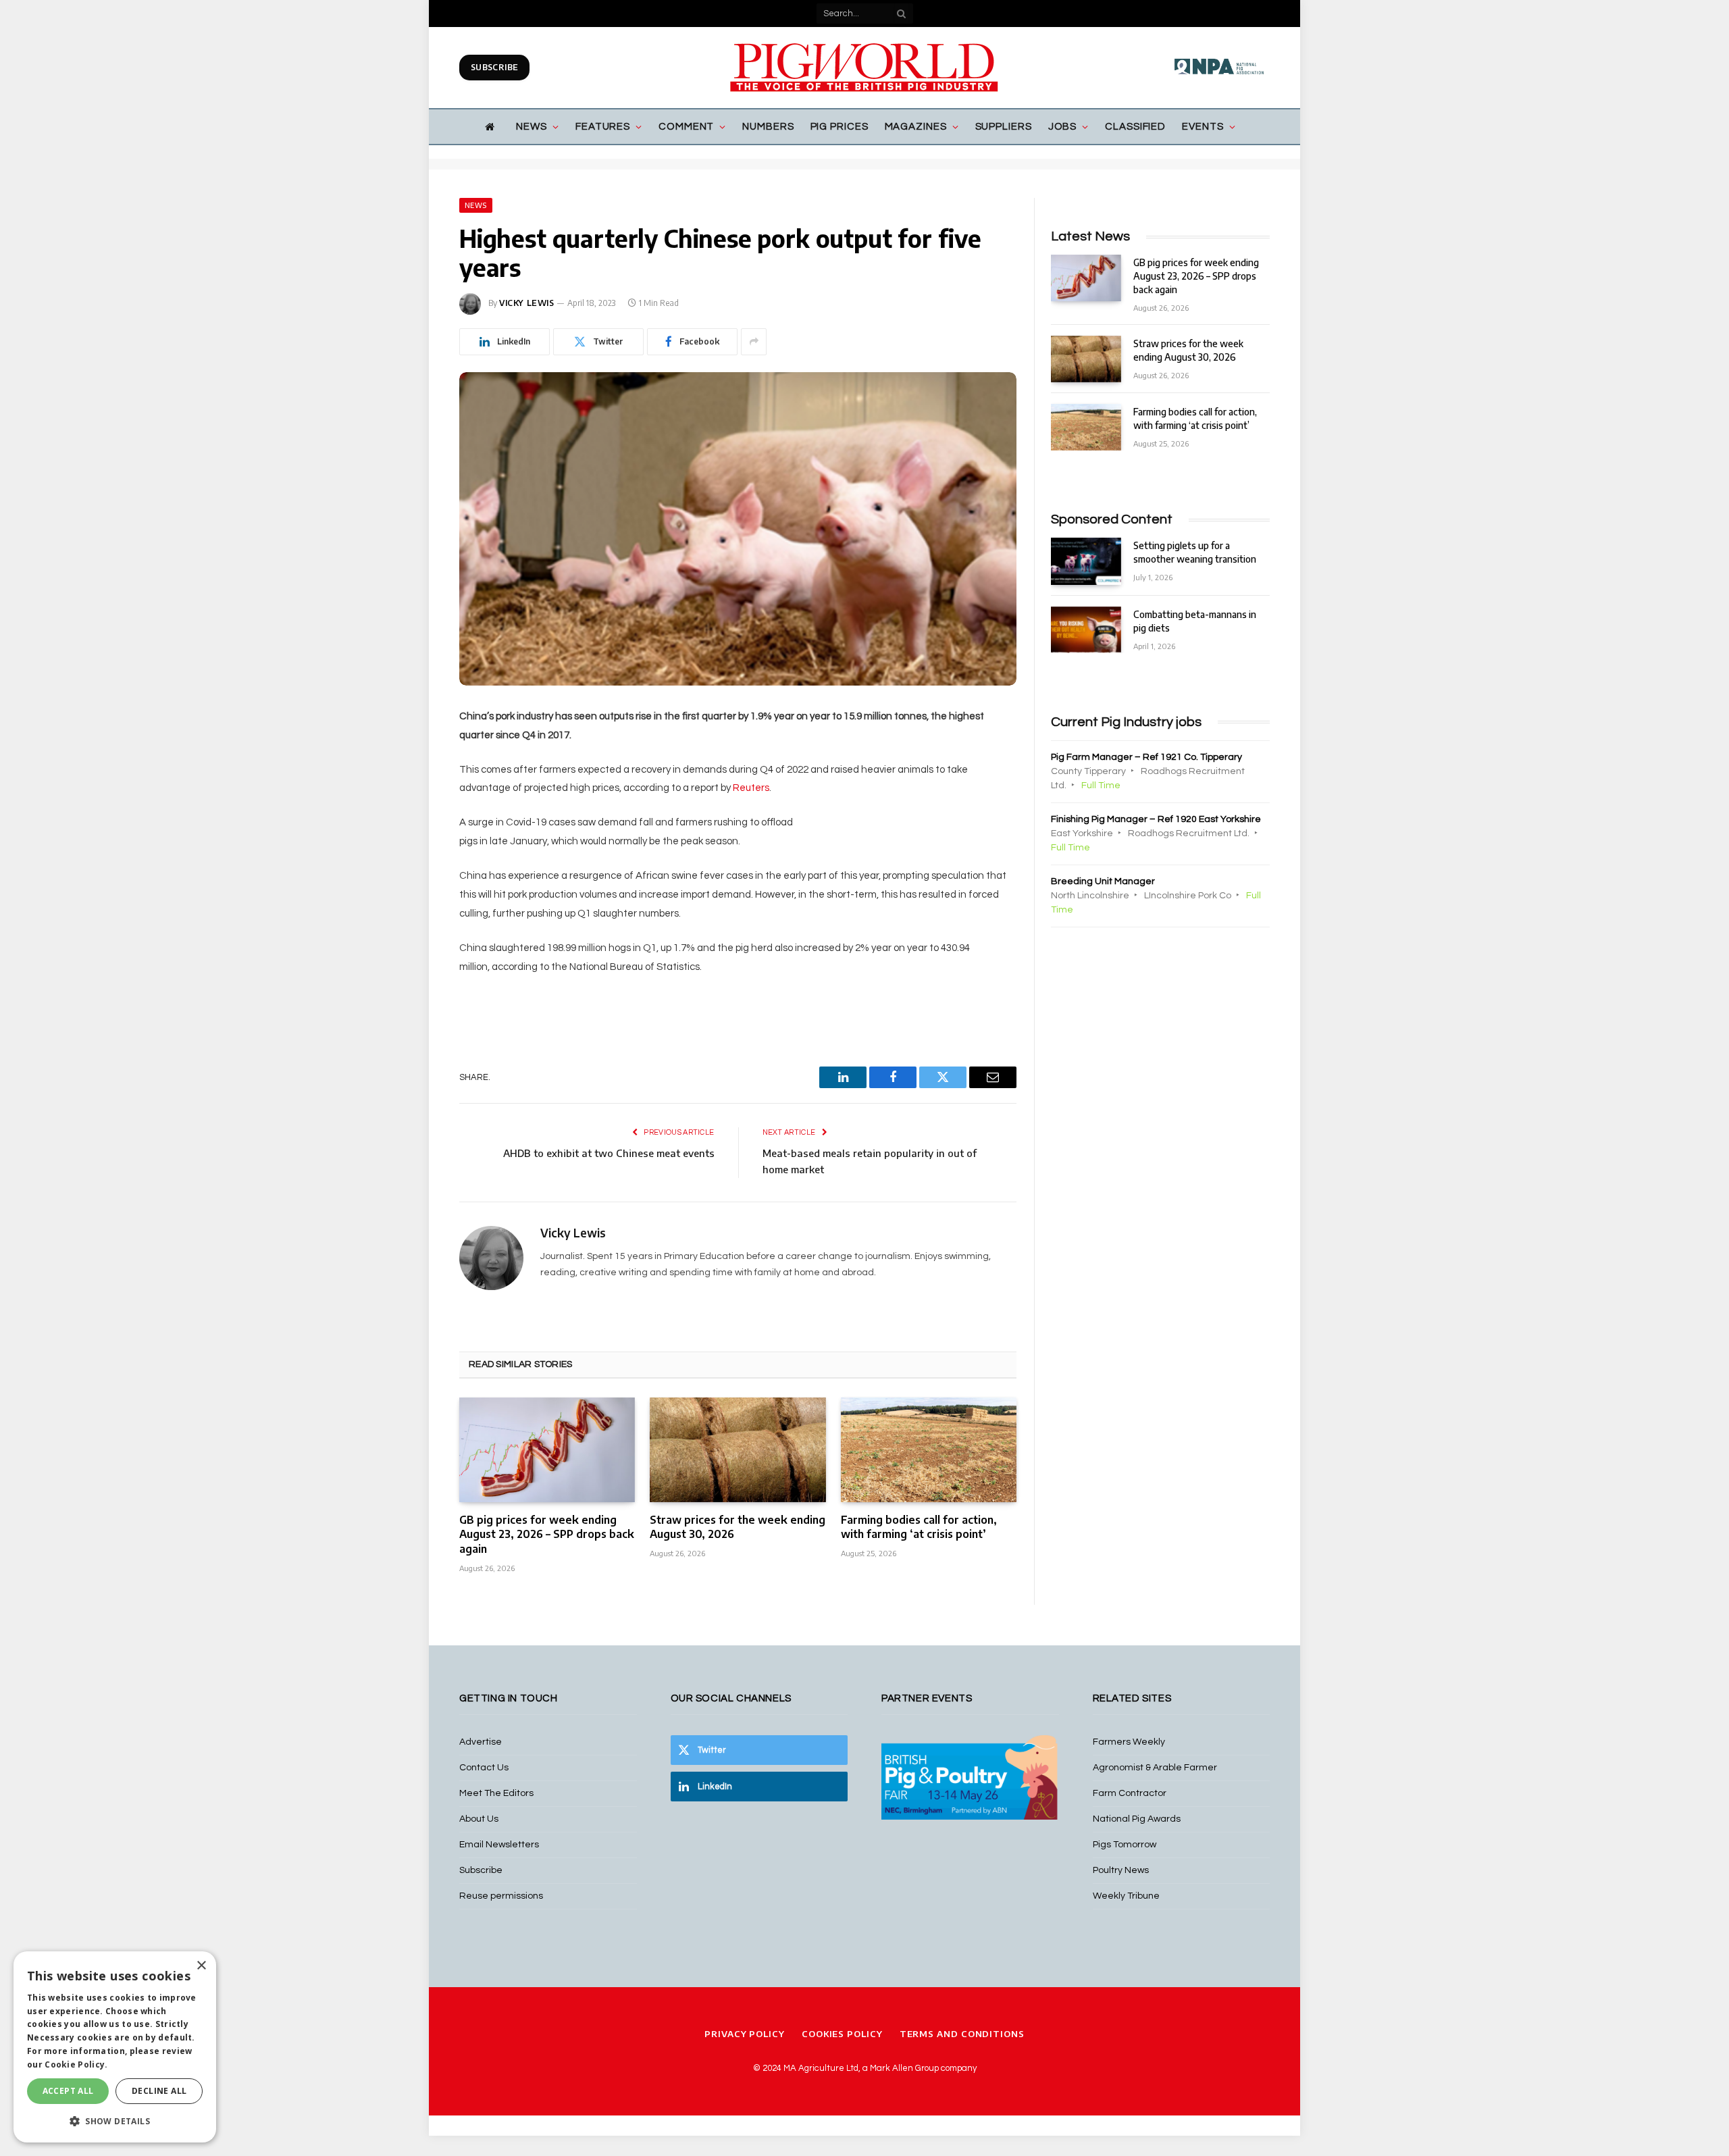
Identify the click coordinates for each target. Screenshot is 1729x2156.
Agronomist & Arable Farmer (1155, 1768)
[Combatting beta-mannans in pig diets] (1086, 630)
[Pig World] (864, 68)
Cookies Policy (842, 2034)
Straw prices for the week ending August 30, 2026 (738, 1527)
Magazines (916, 127)
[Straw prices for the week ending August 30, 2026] (738, 1450)
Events (1203, 127)
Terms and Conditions (962, 2034)
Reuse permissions (501, 1896)
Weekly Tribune (1126, 1896)
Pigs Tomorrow (1125, 1845)
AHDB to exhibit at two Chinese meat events (609, 1153)
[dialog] (115, 2047)
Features (603, 127)
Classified (1135, 127)
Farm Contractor (1130, 1793)
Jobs (1063, 127)
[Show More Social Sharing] (754, 342)
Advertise (481, 1742)
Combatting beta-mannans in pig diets (1195, 621)
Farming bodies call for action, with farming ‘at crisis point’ (919, 1527)
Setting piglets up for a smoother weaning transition (1195, 552)
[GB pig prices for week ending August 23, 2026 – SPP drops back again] (547, 1450)
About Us (479, 1819)
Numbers (768, 127)
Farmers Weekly (1129, 1742)
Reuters (751, 788)
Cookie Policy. (76, 2064)
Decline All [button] (159, 2091)
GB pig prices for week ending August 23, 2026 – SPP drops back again (547, 1535)
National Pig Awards (1137, 1819)
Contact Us (484, 1768)
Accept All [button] (68, 2091)
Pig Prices (840, 127)
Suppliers (1004, 127)
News (532, 127)
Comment (686, 127)
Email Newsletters (499, 1845)
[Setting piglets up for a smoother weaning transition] (1086, 561)
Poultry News (1121, 1870)
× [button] (201, 1966)
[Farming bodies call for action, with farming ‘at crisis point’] (929, 1450)
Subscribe (494, 67)
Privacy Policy (745, 2034)
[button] (115, 2121)
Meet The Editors (496, 1793)
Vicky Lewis (527, 303)
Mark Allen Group (904, 2068)
